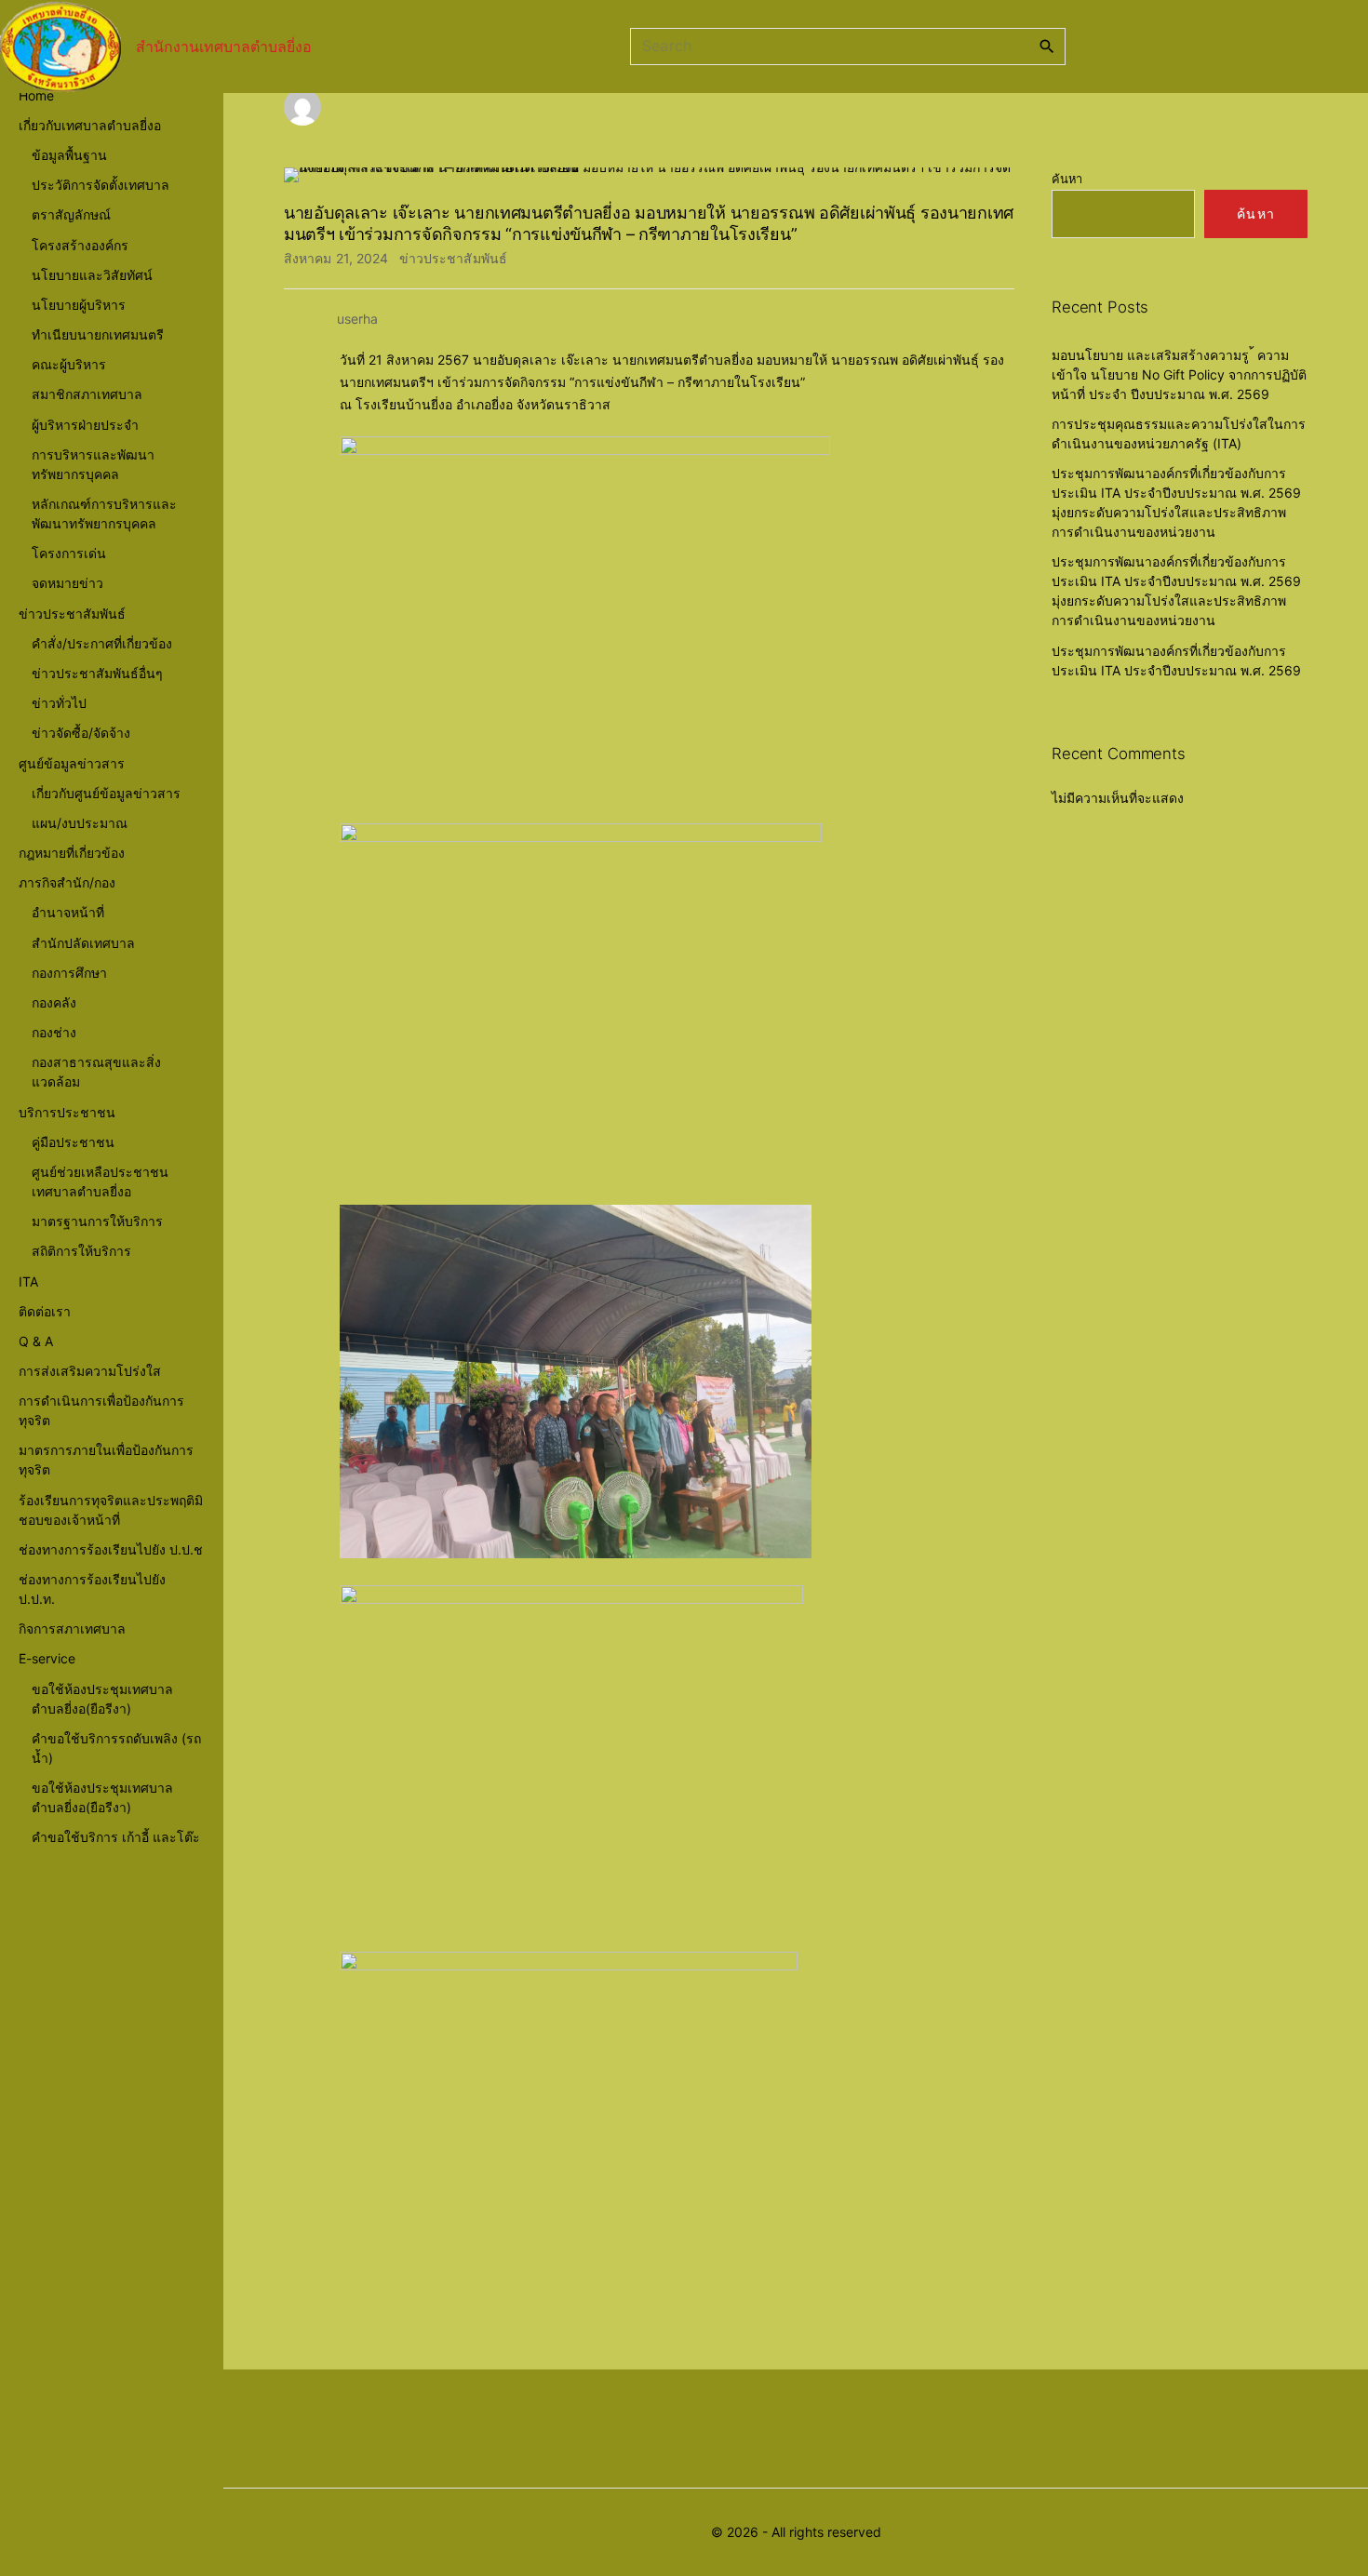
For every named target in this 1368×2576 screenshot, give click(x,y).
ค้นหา (1067, 179)
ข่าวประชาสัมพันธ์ (453, 258)
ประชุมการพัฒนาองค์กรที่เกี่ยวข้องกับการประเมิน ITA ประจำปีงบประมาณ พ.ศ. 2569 (1176, 661)
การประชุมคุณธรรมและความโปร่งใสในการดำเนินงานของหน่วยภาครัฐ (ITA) (1179, 434)
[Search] (1047, 46)
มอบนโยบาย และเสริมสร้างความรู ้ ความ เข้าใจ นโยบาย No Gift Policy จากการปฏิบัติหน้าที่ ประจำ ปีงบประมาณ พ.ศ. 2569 (1179, 374)
